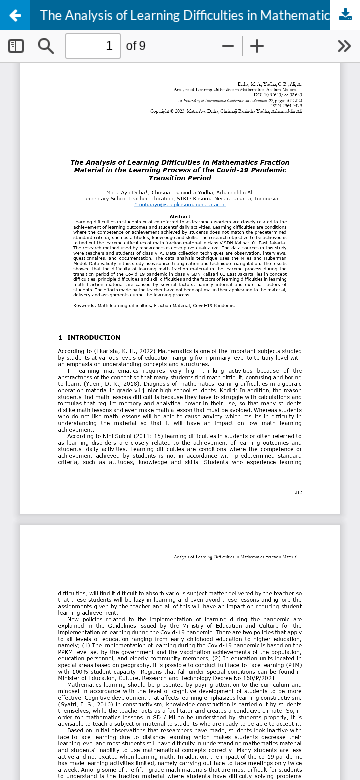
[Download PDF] (345, 15)
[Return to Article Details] (15, 15)
